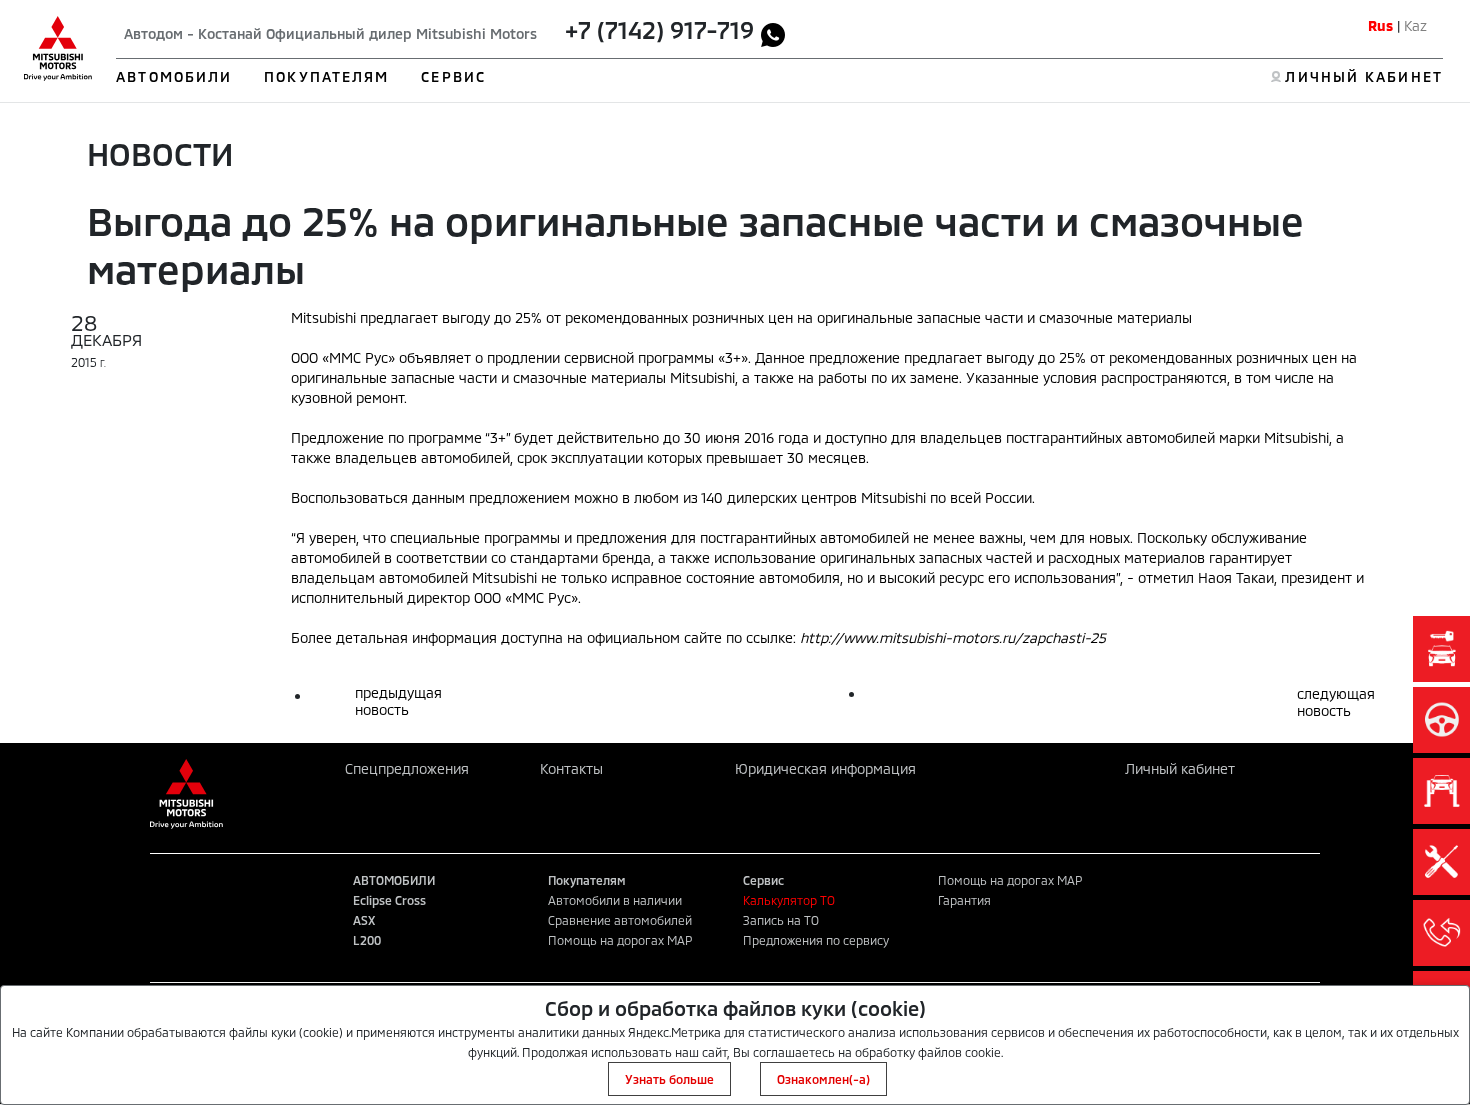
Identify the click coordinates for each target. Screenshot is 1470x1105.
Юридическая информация (825, 768)
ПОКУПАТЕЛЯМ (326, 76)
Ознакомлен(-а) (823, 1079)
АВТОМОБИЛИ (174, 76)
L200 (367, 940)
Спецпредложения (407, 768)
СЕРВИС (453, 76)
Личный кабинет (1180, 768)
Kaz (1415, 25)
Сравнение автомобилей (620, 920)
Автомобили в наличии (615, 900)
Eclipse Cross (389, 900)
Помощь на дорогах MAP (620, 940)
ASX (364, 920)
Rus (1380, 25)
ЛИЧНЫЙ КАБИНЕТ (1363, 76)
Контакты (571, 768)
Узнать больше (669, 1079)
